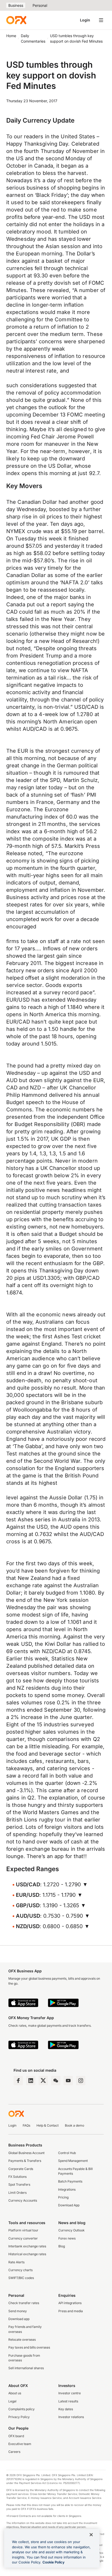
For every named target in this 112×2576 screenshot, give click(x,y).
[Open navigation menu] (101, 20)
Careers (14, 2452)
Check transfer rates (24, 2303)
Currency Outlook (71, 2230)
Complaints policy (21, 2409)
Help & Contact (48, 2125)
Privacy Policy (19, 2417)
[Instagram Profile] (81, 2081)
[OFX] (16, 20)
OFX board (16, 2436)
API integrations (70, 2303)
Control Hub (67, 2153)
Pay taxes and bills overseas (29, 2347)
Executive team (20, 2444)
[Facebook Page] (18, 2081)
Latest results (68, 2401)
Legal (12, 2401)
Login (85, 20)
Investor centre (70, 2393)
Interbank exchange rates (27, 2246)
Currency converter (23, 2238)
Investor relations (71, 2417)
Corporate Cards (21, 2169)
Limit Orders (17, 2193)
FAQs (26, 2125)
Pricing (63, 2197)
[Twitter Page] (43, 2081)
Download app (19, 2319)
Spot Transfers (19, 2184)
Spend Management (73, 2161)
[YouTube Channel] (68, 2081)
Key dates (66, 2409)
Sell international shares (26, 2368)
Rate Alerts (16, 2262)
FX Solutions (17, 2177)
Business (16, 5)
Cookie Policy (54, 2562)
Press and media (71, 2311)
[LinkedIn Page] (31, 2081)
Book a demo (74, 2125)
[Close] (91, 2535)
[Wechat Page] (56, 2081)
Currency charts (20, 2270)
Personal (40, 5)
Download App (69, 2205)
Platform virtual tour (23, 2230)
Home (11, 36)
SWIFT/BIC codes (21, 2278)
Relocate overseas (22, 2340)
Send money (18, 2311)
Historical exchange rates (27, 2254)
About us (15, 2393)
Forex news (67, 2238)
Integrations (67, 2189)
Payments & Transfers (25, 2161)
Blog (62, 2246)
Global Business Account (26, 2153)
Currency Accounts (23, 2200)
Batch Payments (70, 2181)
